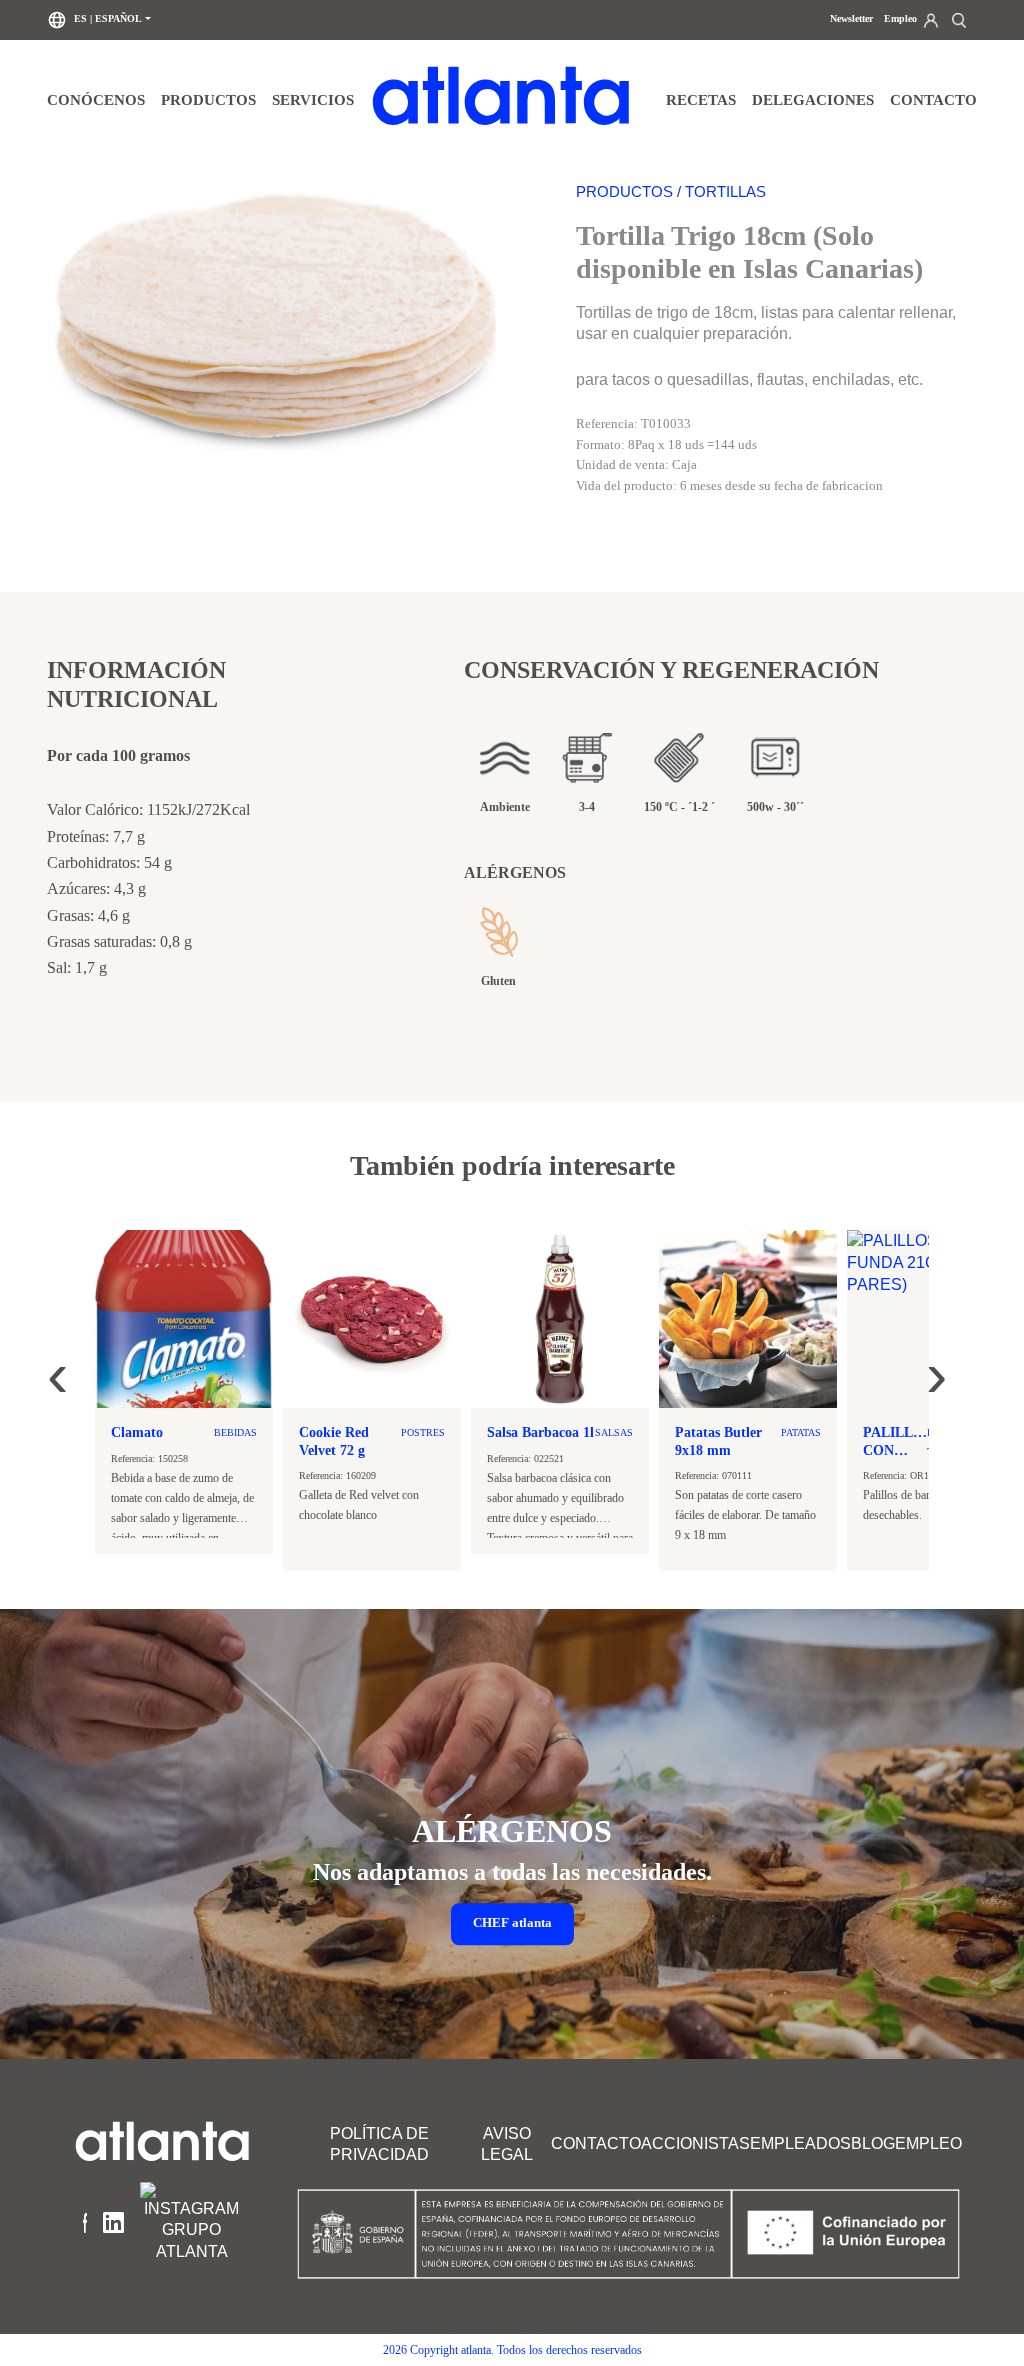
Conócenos (96, 99)
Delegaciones (813, 99)
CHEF (512, 1924)
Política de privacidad (379, 2144)
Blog (873, 2143)
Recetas (701, 99)
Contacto (933, 99)
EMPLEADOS (800, 2143)
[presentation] (57, 1363)
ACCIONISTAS (695, 2143)
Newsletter (851, 18)
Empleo (900, 18)
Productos (208, 99)
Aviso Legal (507, 2144)
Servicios (313, 99)
